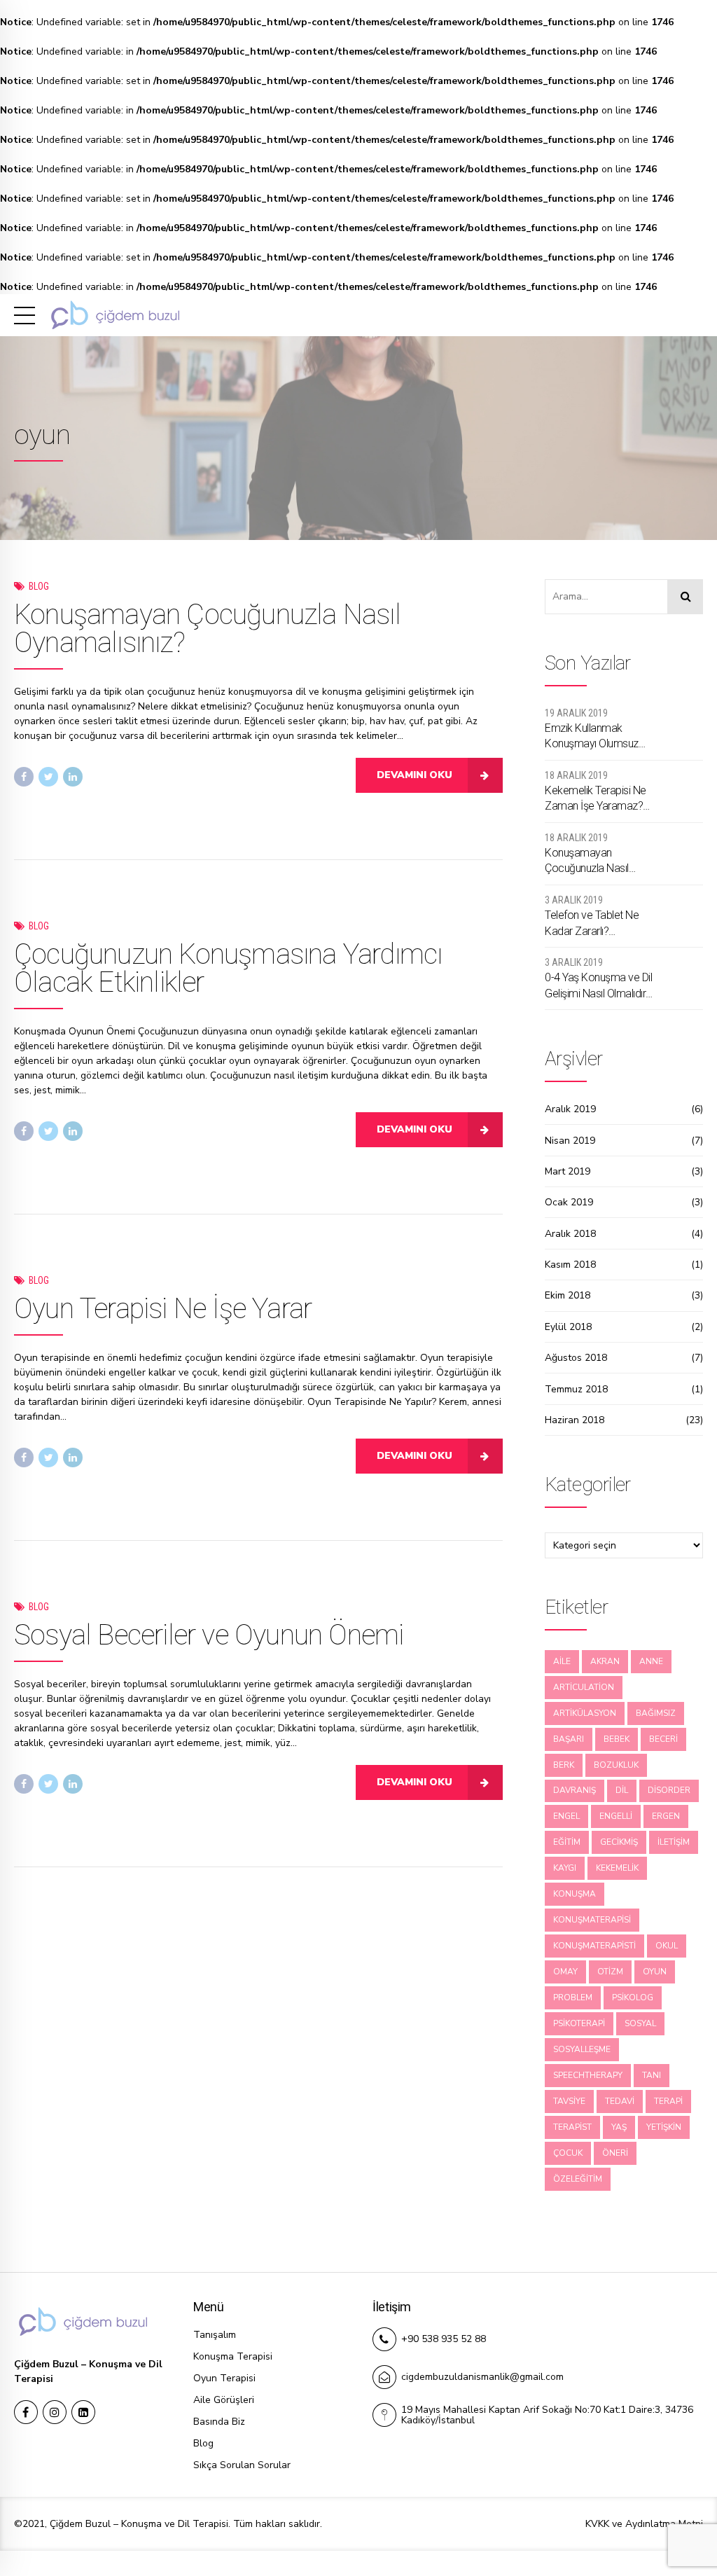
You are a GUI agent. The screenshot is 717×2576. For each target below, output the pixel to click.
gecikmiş (619, 1842)
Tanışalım (215, 2335)
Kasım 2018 (570, 1265)
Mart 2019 (568, 1171)
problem (573, 1997)
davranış (575, 1790)
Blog (39, 586)
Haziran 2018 (575, 1420)
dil (622, 1790)
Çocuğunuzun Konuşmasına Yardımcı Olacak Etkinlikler (228, 968)
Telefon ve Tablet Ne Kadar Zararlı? (592, 923)
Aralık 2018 (570, 1234)
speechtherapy (588, 2075)
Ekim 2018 (568, 1295)
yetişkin (664, 2127)
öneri (615, 2153)
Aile (562, 1661)
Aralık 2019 (570, 1109)
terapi (668, 2101)
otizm (610, 1972)
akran (605, 1661)
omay (565, 1972)
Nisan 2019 (570, 1141)
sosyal (640, 2023)
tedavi (620, 2101)
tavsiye (569, 2101)
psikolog (633, 1997)
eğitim (567, 1842)
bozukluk (616, 1765)
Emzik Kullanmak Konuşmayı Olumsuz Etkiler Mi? (592, 737)
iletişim (674, 1842)
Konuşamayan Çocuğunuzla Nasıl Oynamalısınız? (207, 629)
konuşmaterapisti (594, 1946)
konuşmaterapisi (592, 1920)
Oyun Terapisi (224, 2378)
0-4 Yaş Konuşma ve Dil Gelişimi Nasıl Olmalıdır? (598, 985)
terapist (572, 2127)
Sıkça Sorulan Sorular (242, 2465)
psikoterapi (579, 2023)
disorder (669, 1790)
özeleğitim (578, 2179)
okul (667, 1946)
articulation (584, 1687)
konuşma (575, 1894)
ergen (666, 1816)
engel (566, 1816)
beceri (663, 1739)
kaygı (565, 1868)
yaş (619, 2127)
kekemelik (617, 1868)
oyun (655, 1972)
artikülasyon (585, 1713)
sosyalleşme (582, 2049)
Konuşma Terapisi (233, 2356)
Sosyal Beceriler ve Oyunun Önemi (209, 1635)
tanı (652, 2075)
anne (651, 1661)
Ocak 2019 (569, 1202)
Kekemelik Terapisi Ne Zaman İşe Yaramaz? (596, 798)
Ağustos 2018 (576, 1358)
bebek (617, 1739)
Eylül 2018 (568, 1327)
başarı (569, 1739)
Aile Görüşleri (224, 2400)
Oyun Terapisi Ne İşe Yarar (163, 1309)
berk (564, 1765)
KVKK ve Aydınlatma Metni (644, 2524)
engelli (616, 1816)
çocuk (568, 2153)
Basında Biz (219, 2422)
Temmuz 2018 (576, 1389)
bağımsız (656, 1713)
